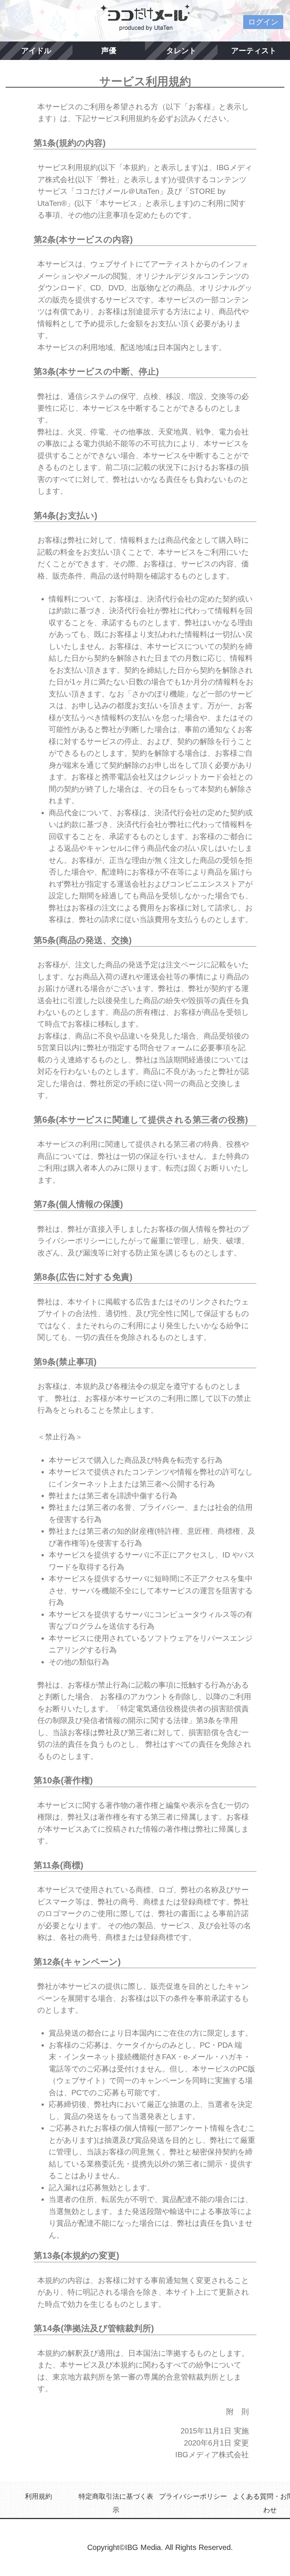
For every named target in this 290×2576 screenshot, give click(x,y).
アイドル (36, 51)
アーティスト (254, 51)
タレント (181, 51)
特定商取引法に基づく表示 (116, 2503)
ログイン (263, 22)
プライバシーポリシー (193, 2496)
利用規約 (39, 2496)
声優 (109, 51)
